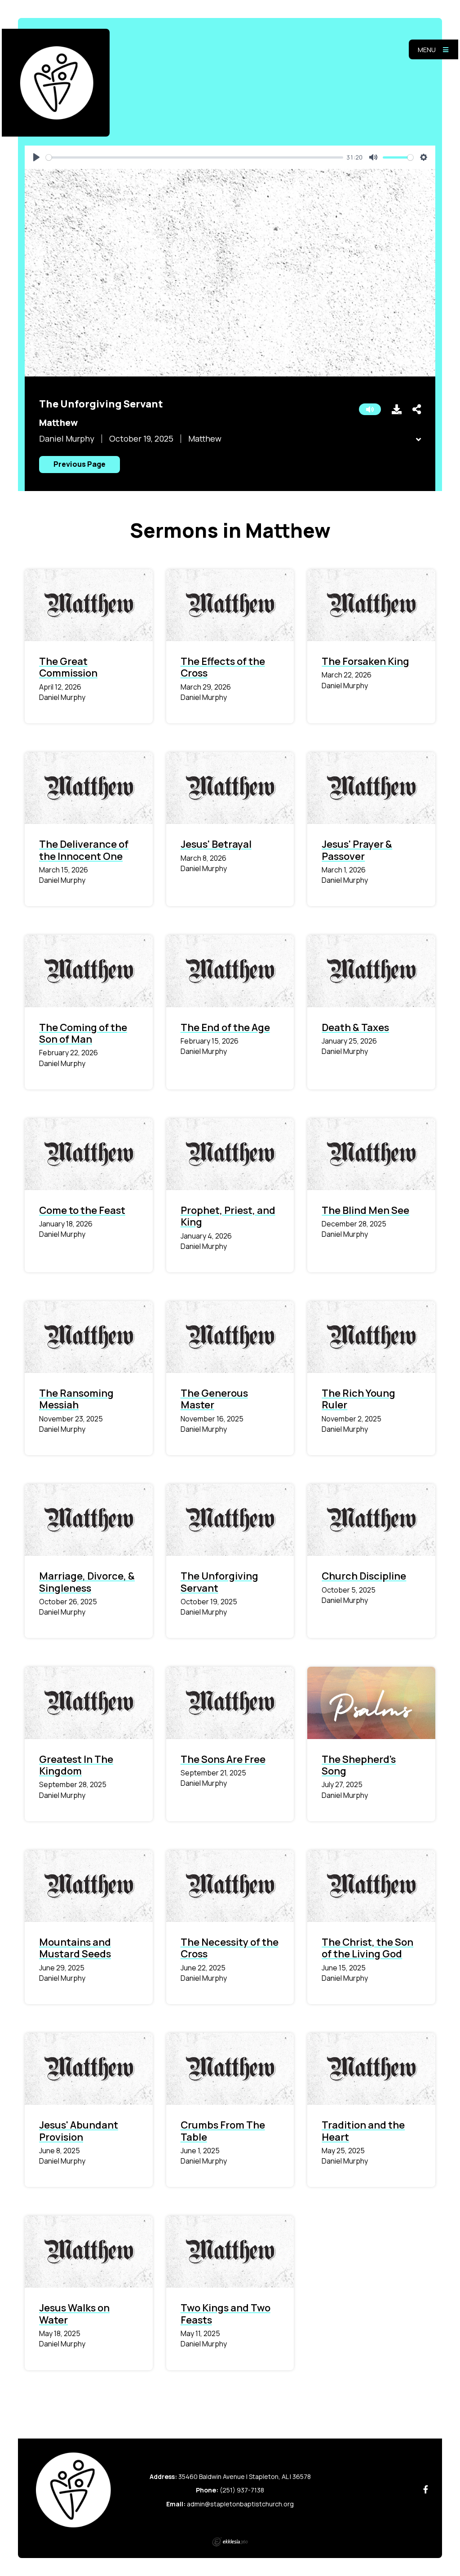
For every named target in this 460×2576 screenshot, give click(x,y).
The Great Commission (68, 667)
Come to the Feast (82, 1210)
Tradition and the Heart (363, 2131)
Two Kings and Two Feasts (226, 2314)
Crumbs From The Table (223, 2131)
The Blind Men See (365, 1210)
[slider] (195, 157)
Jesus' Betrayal (216, 844)
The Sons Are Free (223, 1759)
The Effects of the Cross (223, 667)
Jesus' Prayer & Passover (357, 850)
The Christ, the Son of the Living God (367, 1948)
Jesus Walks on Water (74, 2314)
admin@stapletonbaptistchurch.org (240, 2504)
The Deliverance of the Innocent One (84, 850)
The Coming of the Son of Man (83, 1033)
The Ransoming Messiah (76, 1399)
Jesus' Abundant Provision (79, 2131)
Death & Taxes (355, 1027)
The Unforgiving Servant (219, 1582)
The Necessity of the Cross (230, 1948)
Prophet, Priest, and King (228, 1216)
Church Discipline (364, 1576)
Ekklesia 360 (230, 2542)
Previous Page (80, 464)
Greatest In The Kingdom (76, 1765)
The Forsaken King (365, 661)
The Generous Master (214, 1399)
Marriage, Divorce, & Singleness (87, 1582)
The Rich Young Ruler (358, 1399)
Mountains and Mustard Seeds (75, 1948)
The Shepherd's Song (359, 1765)
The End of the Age (225, 1027)
